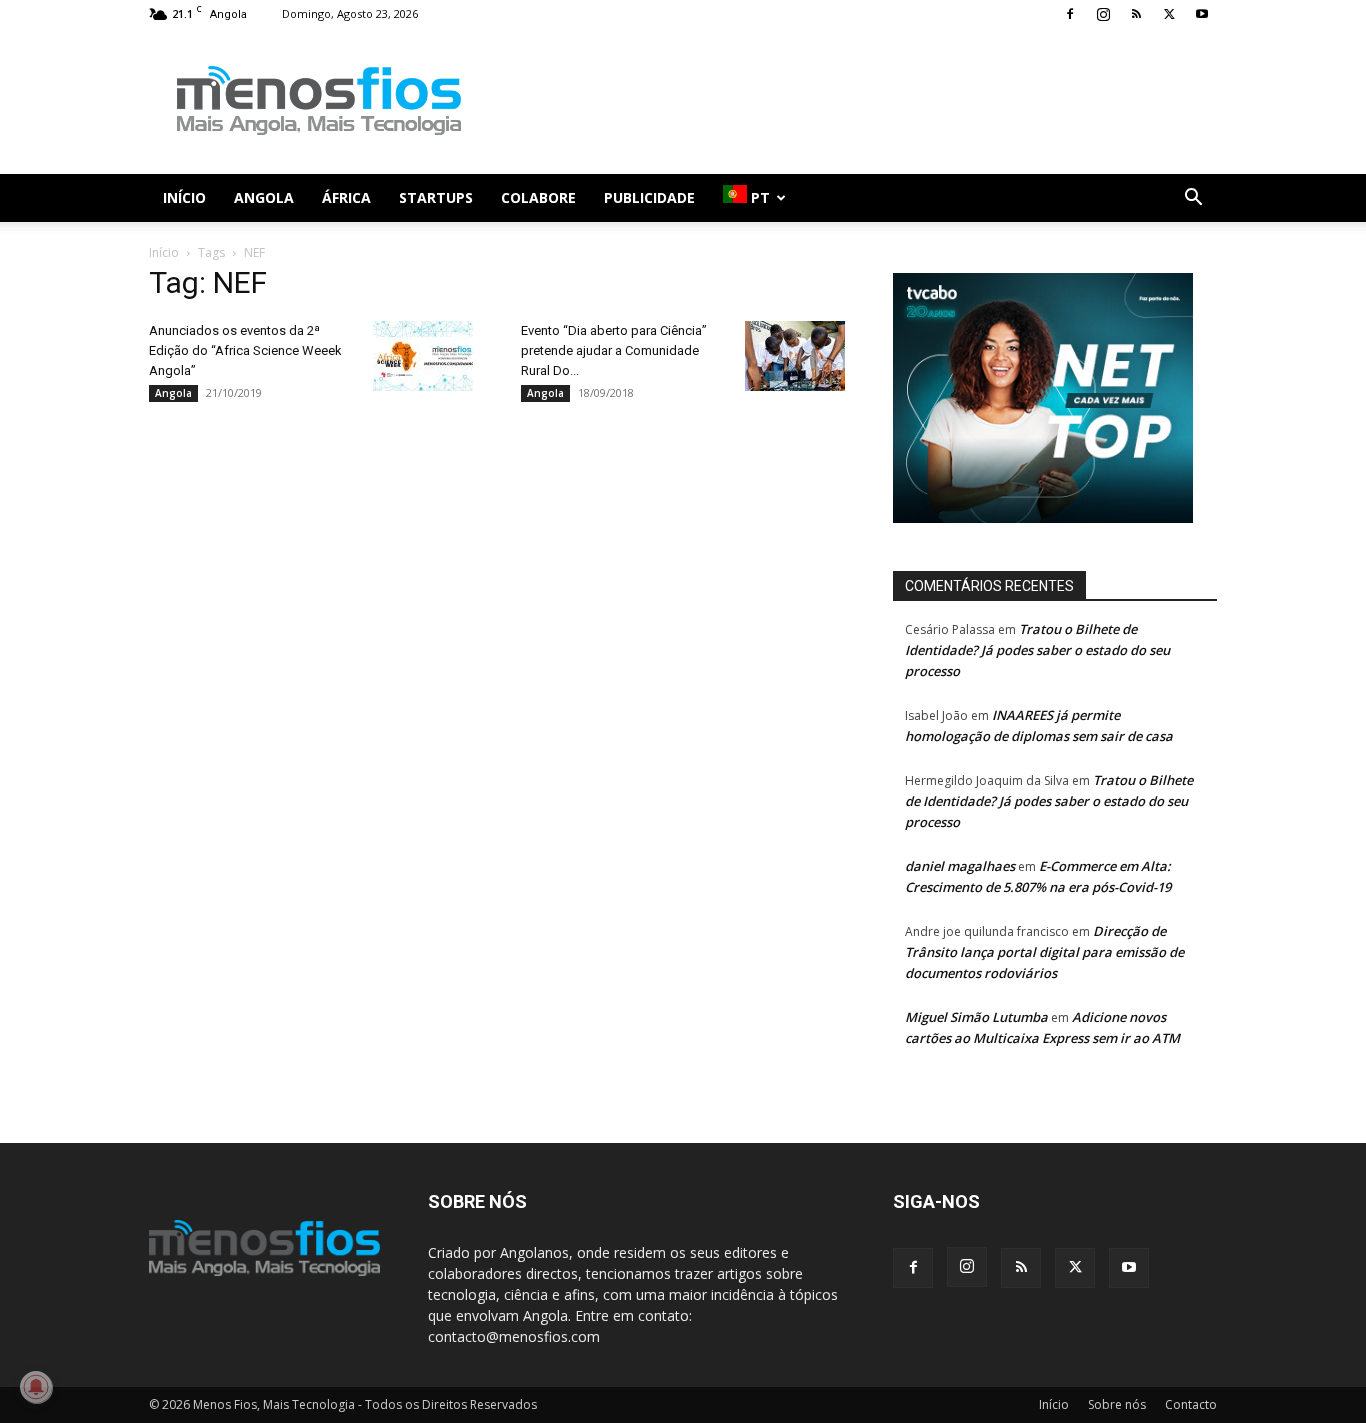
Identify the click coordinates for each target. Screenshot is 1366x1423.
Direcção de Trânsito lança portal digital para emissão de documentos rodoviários (1044, 952)
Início (184, 197)
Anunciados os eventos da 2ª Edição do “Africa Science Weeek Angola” (245, 350)
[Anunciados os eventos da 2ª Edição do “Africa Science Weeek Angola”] (423, 356)
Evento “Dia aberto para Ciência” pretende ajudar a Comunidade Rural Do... (614, 350)
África (346, 197)
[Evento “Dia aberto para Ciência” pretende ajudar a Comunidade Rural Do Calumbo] (795, 356)
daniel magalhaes (960, 866)
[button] (1193, 199)
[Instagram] (1103, 14)
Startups (436, 197)
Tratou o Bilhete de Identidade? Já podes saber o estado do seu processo (1037, 650)
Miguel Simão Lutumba (976, 1017)
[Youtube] (1202, 14)
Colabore (538, 197)
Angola (264, 197)
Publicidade (649, 197)
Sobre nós (1117, 1404)
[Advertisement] (853, 101)
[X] (1169, 14)
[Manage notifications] (36, 1387)
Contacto (1191, 1404)
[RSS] (1136, 14)
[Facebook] (1070, 14)
